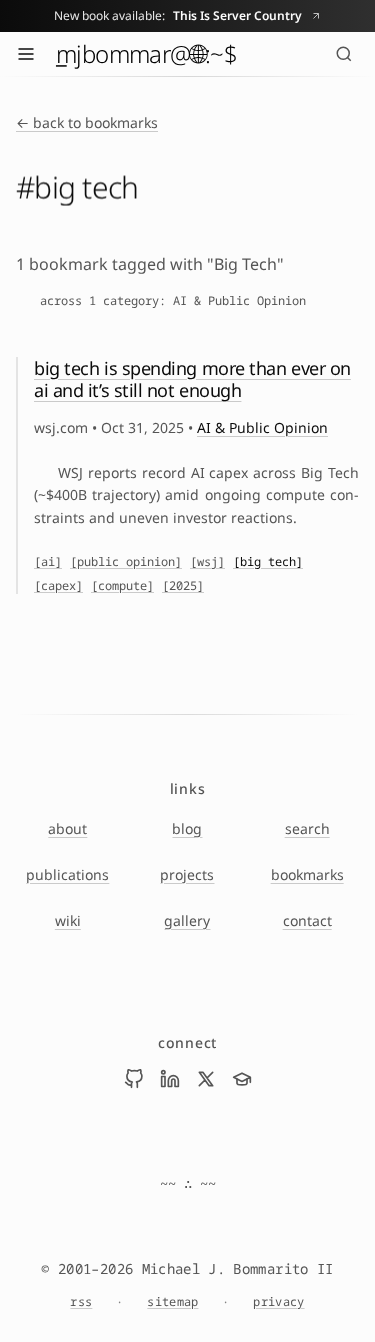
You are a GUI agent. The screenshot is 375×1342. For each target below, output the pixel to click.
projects (187, 874)
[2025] (183, 586)
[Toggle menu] (26, 54)
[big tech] (268, 562)
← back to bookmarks (87, 122)
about (67, 828)
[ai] (48, 562)
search (307, 828)
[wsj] (207, 562)
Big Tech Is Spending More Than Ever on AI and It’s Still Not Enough (192, 379)
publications (67, 874)
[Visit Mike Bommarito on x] (206, 1079)
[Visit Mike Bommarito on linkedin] (170, 1079)
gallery (187, 920)
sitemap (172, 1302)
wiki (68, 920)
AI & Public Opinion (262, 427)
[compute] (122, 586)
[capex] (58, 586)
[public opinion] (126, 562)
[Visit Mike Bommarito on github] (134, 1079)
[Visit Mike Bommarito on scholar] (242, 1079)
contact (307, 920)
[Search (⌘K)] (344, 54)
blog (187, 828)
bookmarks (307, 874)
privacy (278, 1302)
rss (81, 1302)
